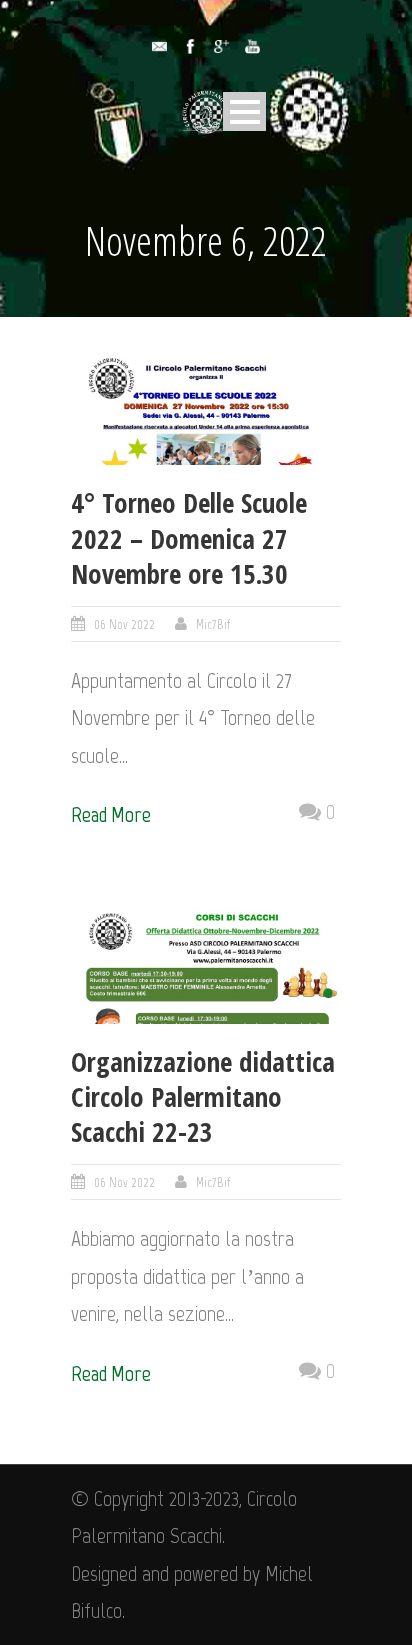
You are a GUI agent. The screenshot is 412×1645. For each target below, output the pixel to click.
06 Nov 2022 (124, 624)
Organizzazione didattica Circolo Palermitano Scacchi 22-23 (203, 1096)
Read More (111, 814)
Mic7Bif (213, 624)
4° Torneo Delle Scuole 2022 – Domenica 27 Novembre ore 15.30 (189, 537)
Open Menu (244, 111)
